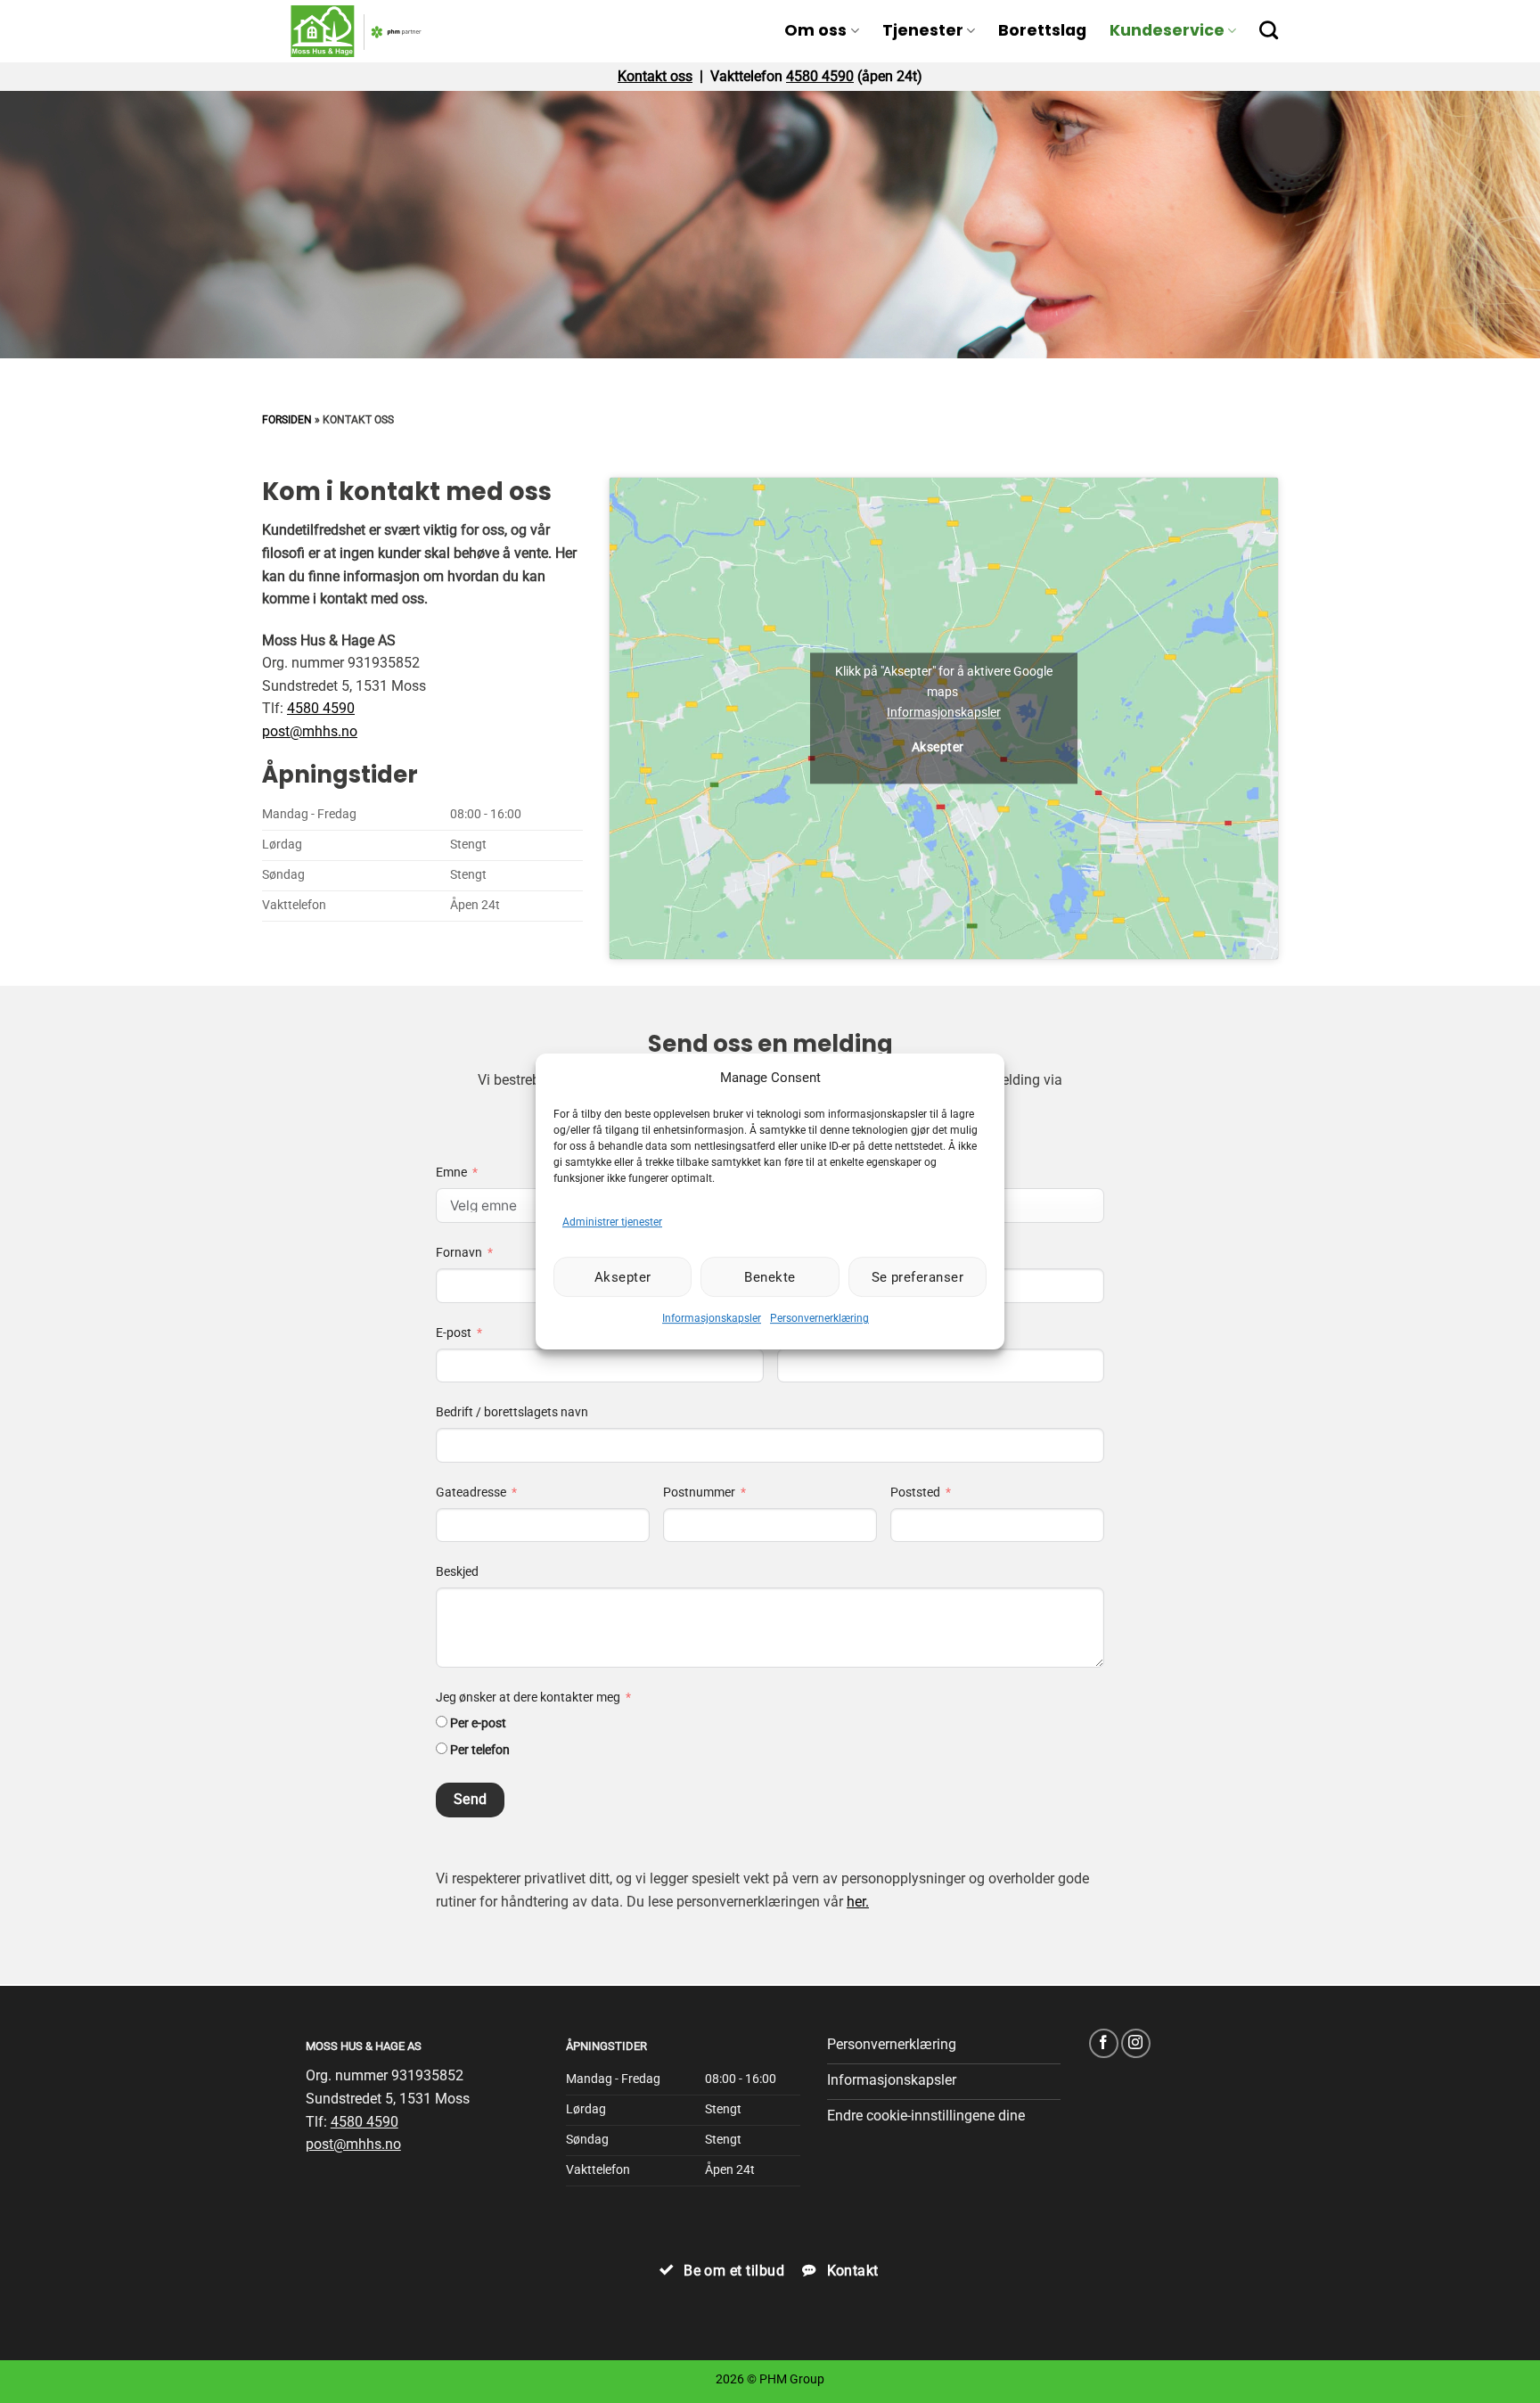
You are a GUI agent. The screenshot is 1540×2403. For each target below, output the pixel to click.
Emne (451, 1173)
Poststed (915, 1493)
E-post (454, 1333)
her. (858, 1902)
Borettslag (1042, 30)
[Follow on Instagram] (1136, 2043)
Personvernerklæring (819, 1318)
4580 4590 (820, 76)
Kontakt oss (655, 76)
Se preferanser (917, 1277)
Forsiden (287, 420)
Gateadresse (471, 1493)
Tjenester (923, 30)
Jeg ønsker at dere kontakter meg (528, 1698)
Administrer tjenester (612, 1222)
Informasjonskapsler (712, 1318)
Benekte (770, 1277)
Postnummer (699, 1493)
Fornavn (459, 1253)
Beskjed (457, 1572)
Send (471, 1800)
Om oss (815, 30)
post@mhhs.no (310, 731)
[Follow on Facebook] (1104, 2043)
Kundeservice (1167, 30)
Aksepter (623, 1277)
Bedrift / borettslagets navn (512, 1412)
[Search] (1269, 30)
